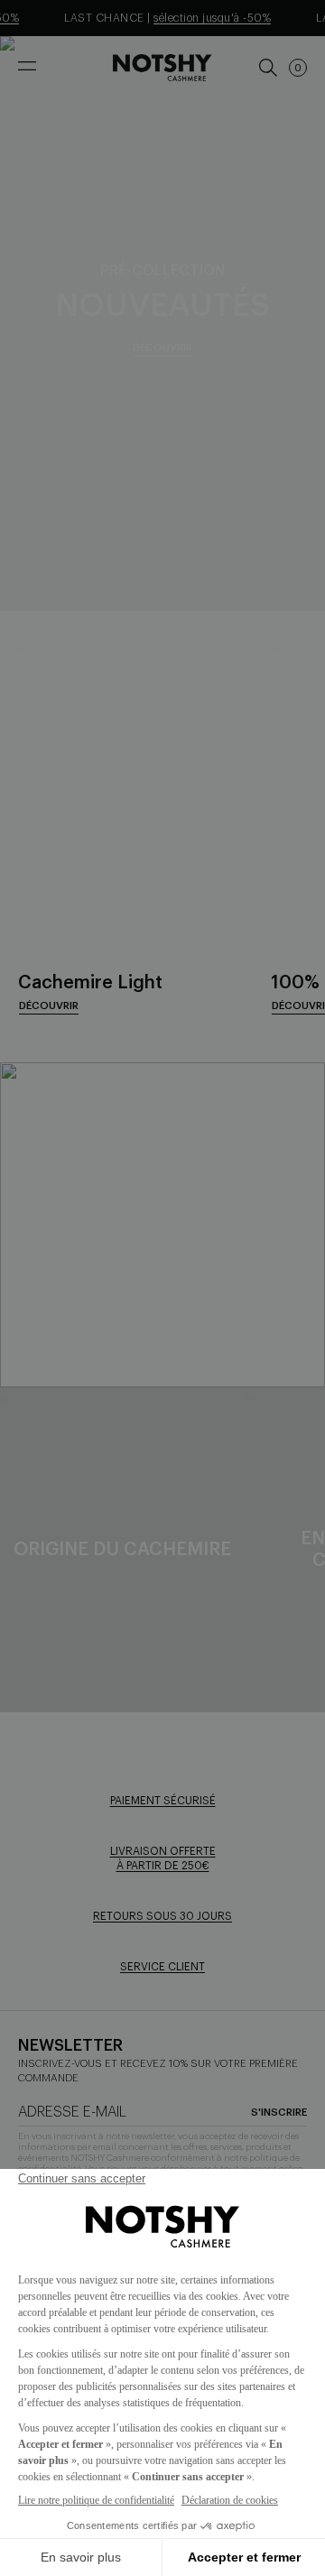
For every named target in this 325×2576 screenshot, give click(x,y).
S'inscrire (279, 2113)
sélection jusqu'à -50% (204, 18)
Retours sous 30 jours (162, 1916)
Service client (162, 1967)
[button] (298, 68)
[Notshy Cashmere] (162, 68)
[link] (267, 68)
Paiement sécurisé (163, 1801)
